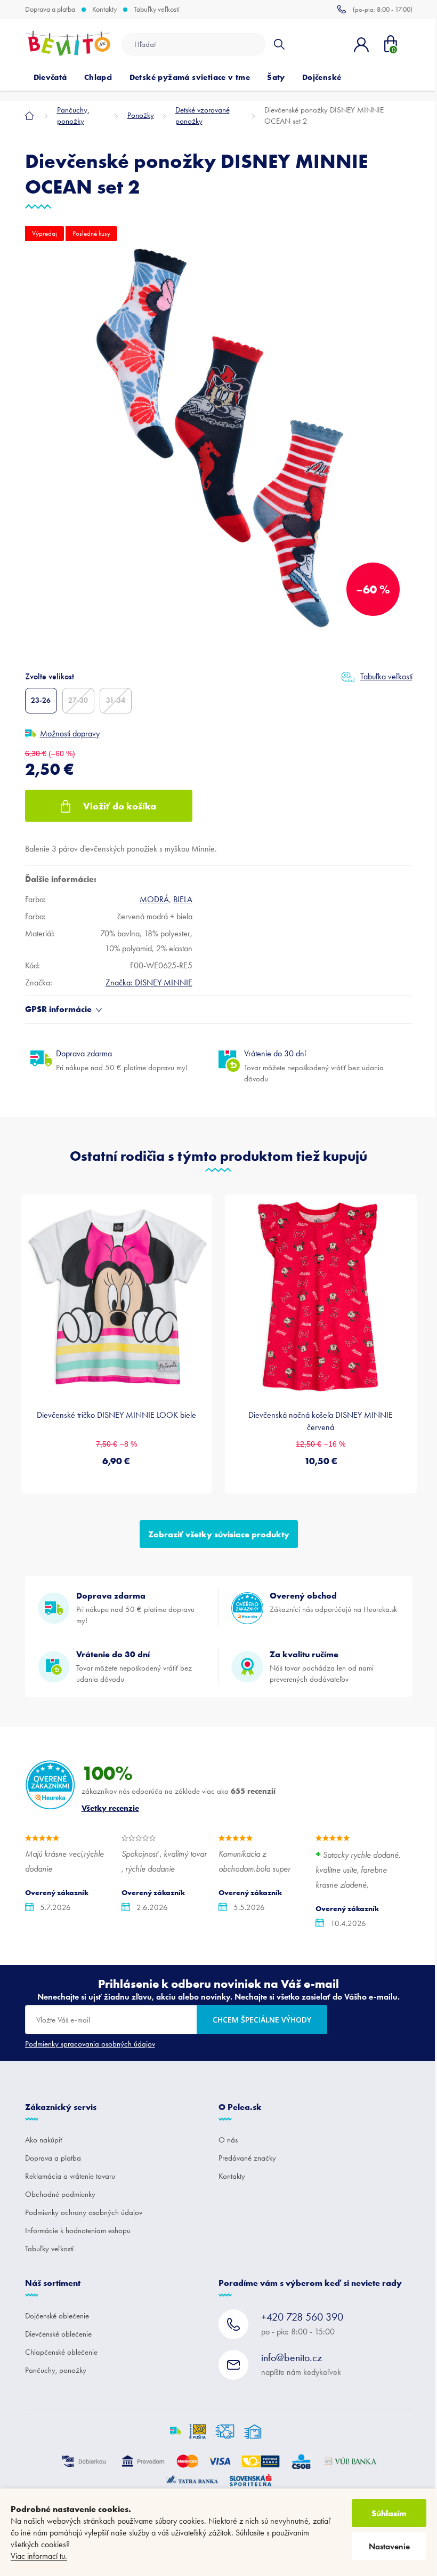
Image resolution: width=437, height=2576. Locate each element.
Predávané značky (247, 2158)
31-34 (116, 700)
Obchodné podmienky (60, 2194)
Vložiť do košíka (120, 806)
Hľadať (279, 44)
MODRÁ (154, 899)
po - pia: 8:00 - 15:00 (302, 2324)
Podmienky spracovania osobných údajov (90, 2044)
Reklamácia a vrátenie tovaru (70, 2176)
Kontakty (104, 10)
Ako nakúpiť (44, 2140)
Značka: (149, 982)
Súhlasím (389, 2513)
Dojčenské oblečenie (57, 2316)
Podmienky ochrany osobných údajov (84, 2212)
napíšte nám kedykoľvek (301, 2364)
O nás (228, 2140)
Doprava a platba (50, 10)
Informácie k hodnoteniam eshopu (78, 2230)
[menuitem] (50, 77)
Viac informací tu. (39, 2556)
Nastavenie (389, 2546)
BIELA (183, 899)
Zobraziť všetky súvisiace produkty (219, 1534)
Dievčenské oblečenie (58, 2334)
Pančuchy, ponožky (56, 2370)
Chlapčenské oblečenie (61, 2352)
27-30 (78, 700)
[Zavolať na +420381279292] (375, 9)
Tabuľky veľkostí (157, 10)
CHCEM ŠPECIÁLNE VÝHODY (262, 2020)
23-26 (41, 700)
